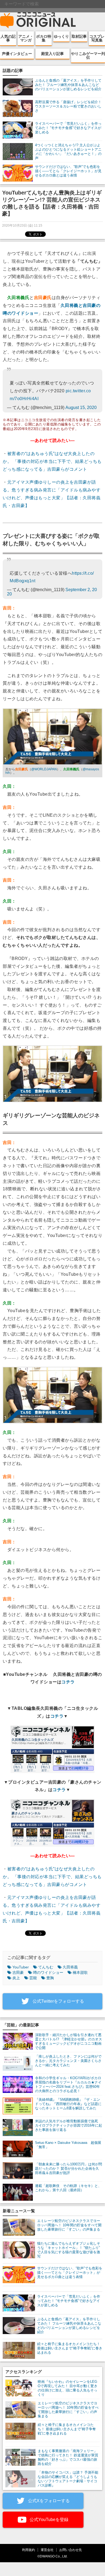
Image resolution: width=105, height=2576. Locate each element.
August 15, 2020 (81, 408)
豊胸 (50, 1978)
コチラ (68, 1682)
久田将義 (70, 1967)
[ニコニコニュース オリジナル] (38, 20)
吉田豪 (18, 1972)
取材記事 (79, 36)
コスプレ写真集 (97, 38)
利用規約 (29, 2550)
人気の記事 (8, 38)
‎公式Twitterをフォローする (58, 2001)
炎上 (16, 1978)
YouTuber (21, 1967)
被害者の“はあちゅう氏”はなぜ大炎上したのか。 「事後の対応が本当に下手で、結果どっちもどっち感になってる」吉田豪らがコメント (52, 461)
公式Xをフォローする (48, 2501)
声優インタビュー (17, 54)
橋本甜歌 (80, 1972)
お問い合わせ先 (71, 2550)
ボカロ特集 (44, 38)
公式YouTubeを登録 (48, 2520)
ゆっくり (61, 36)
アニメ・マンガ (26, 38)
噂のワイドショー (48, 1972)
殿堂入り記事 (52, 54)
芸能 (33, 1978)
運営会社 (47, 2550)
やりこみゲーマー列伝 (88, 56)
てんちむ (46, 1967)
